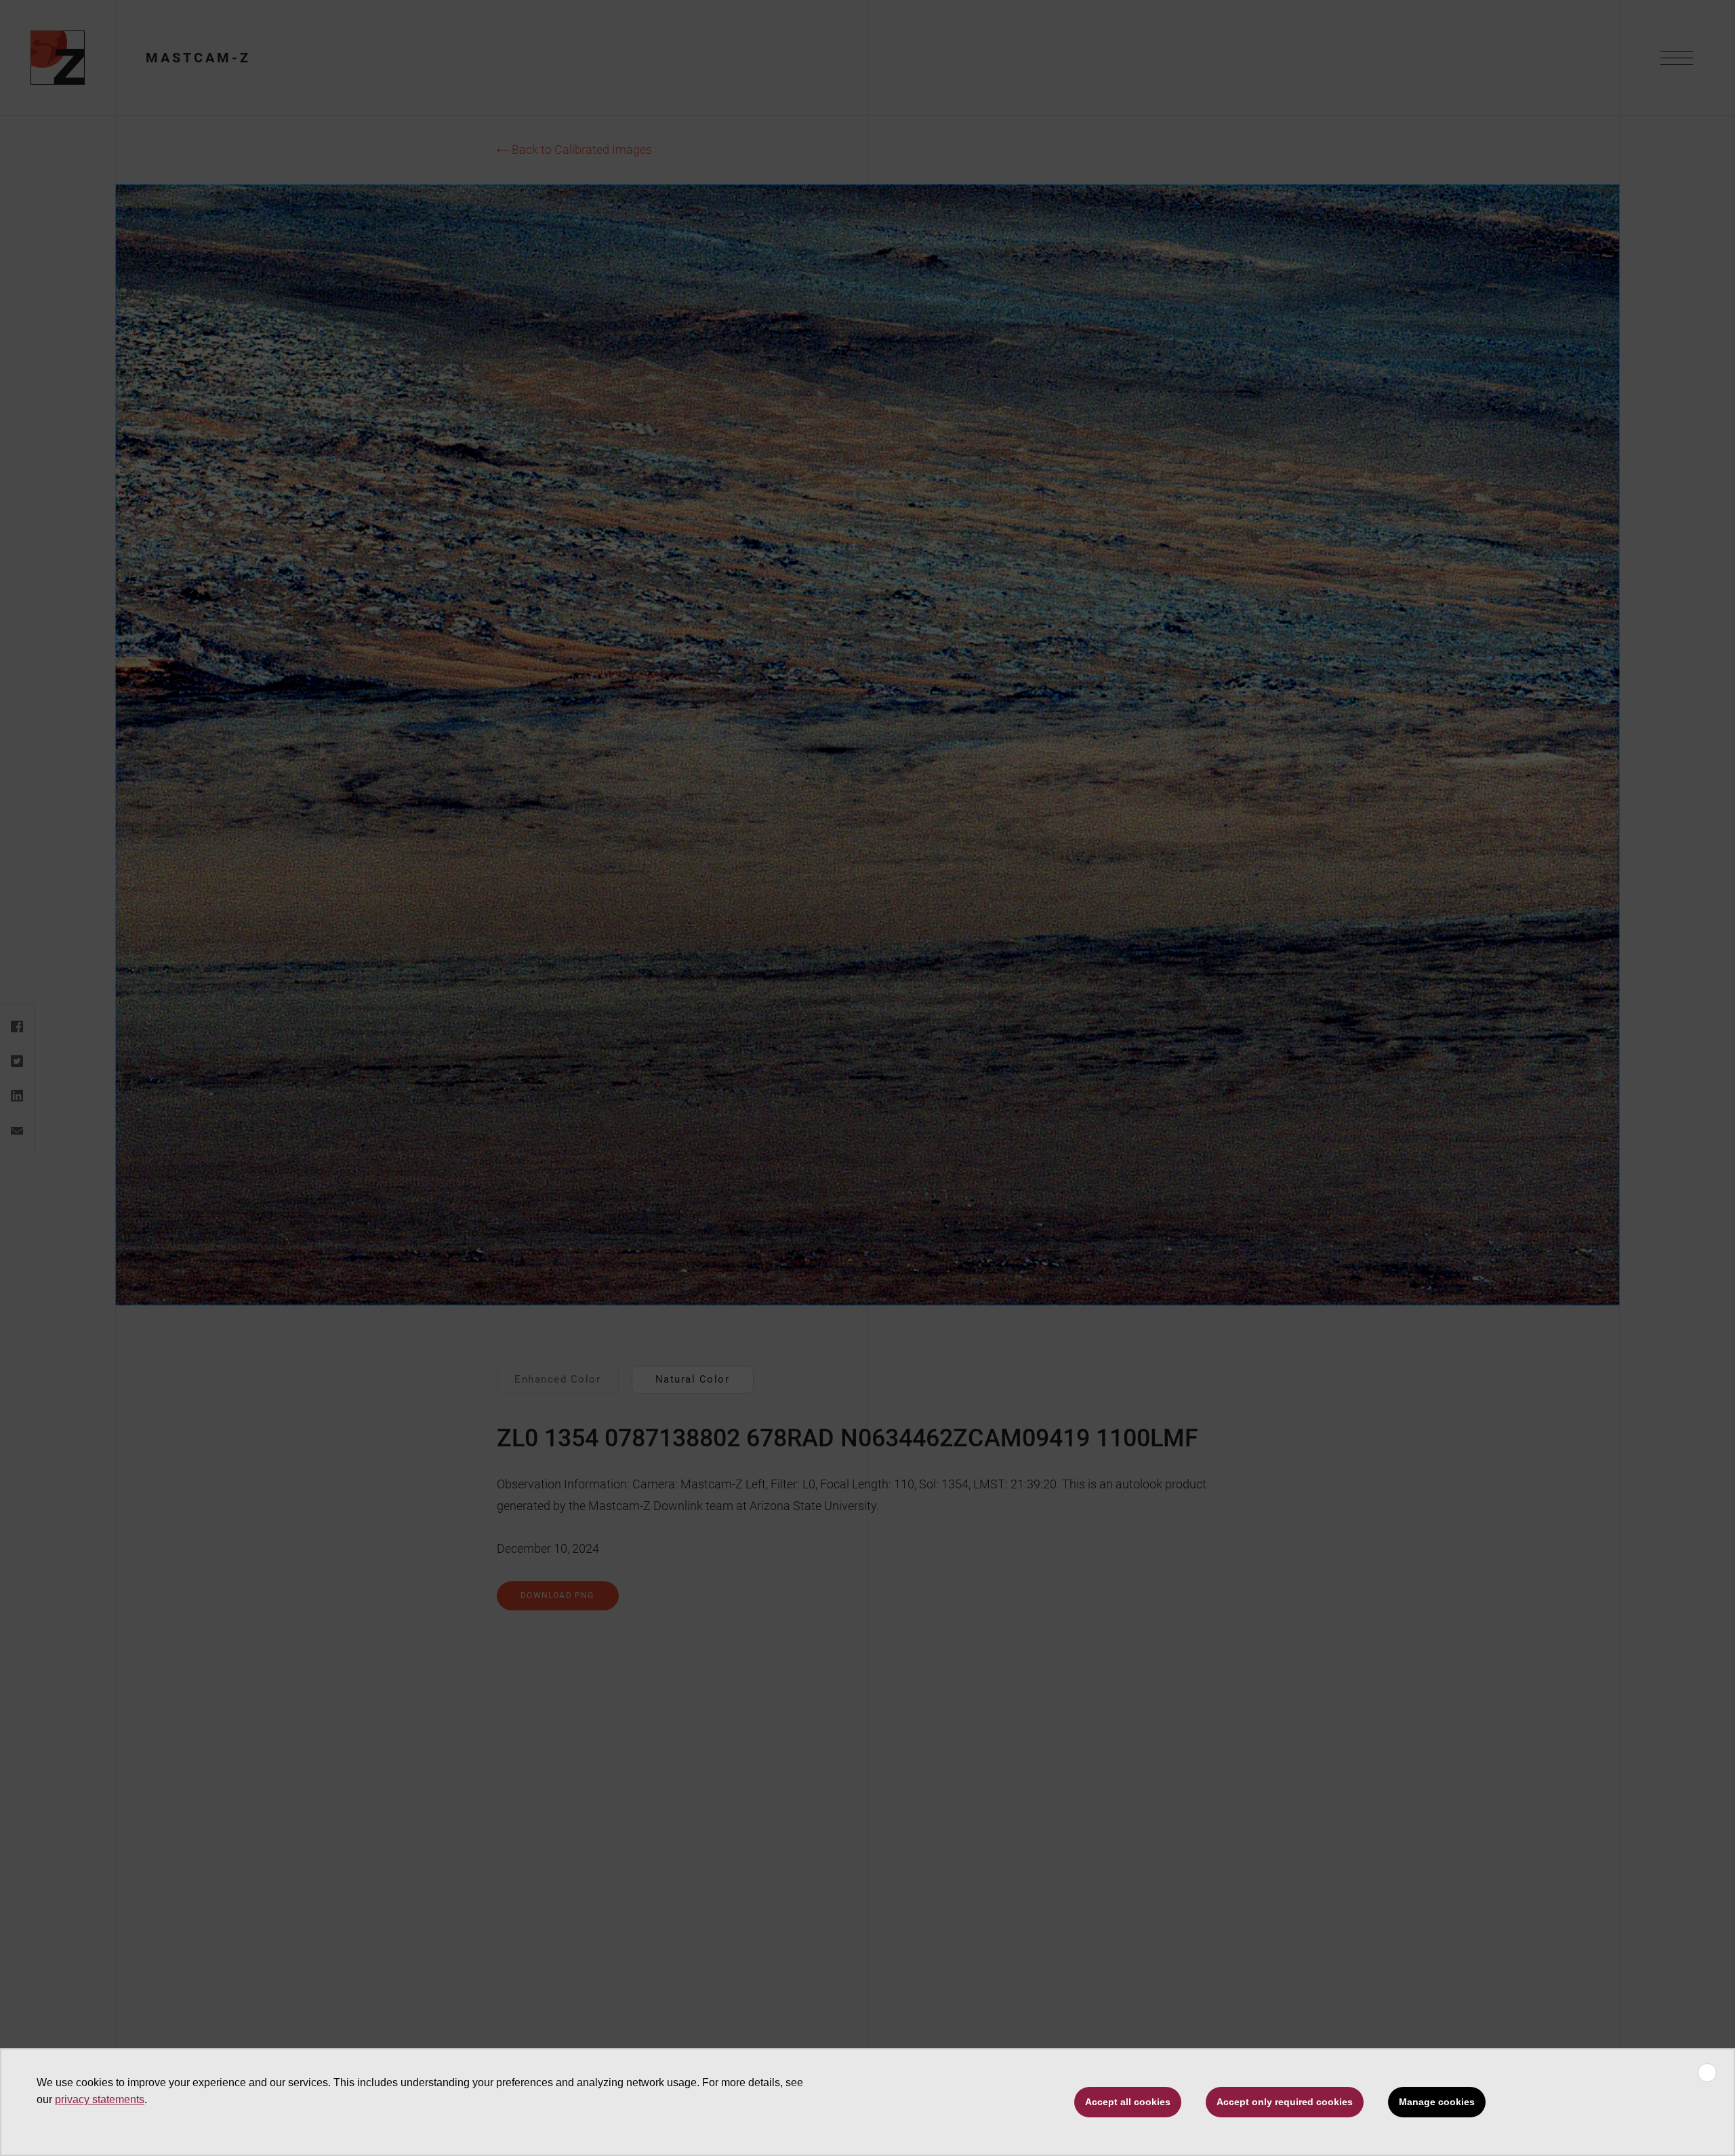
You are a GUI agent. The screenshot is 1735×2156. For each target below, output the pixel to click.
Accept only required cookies (1285, 2102)
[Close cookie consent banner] (1707, 2073)
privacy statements (100, 2099)
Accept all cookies (1128, 2102)
